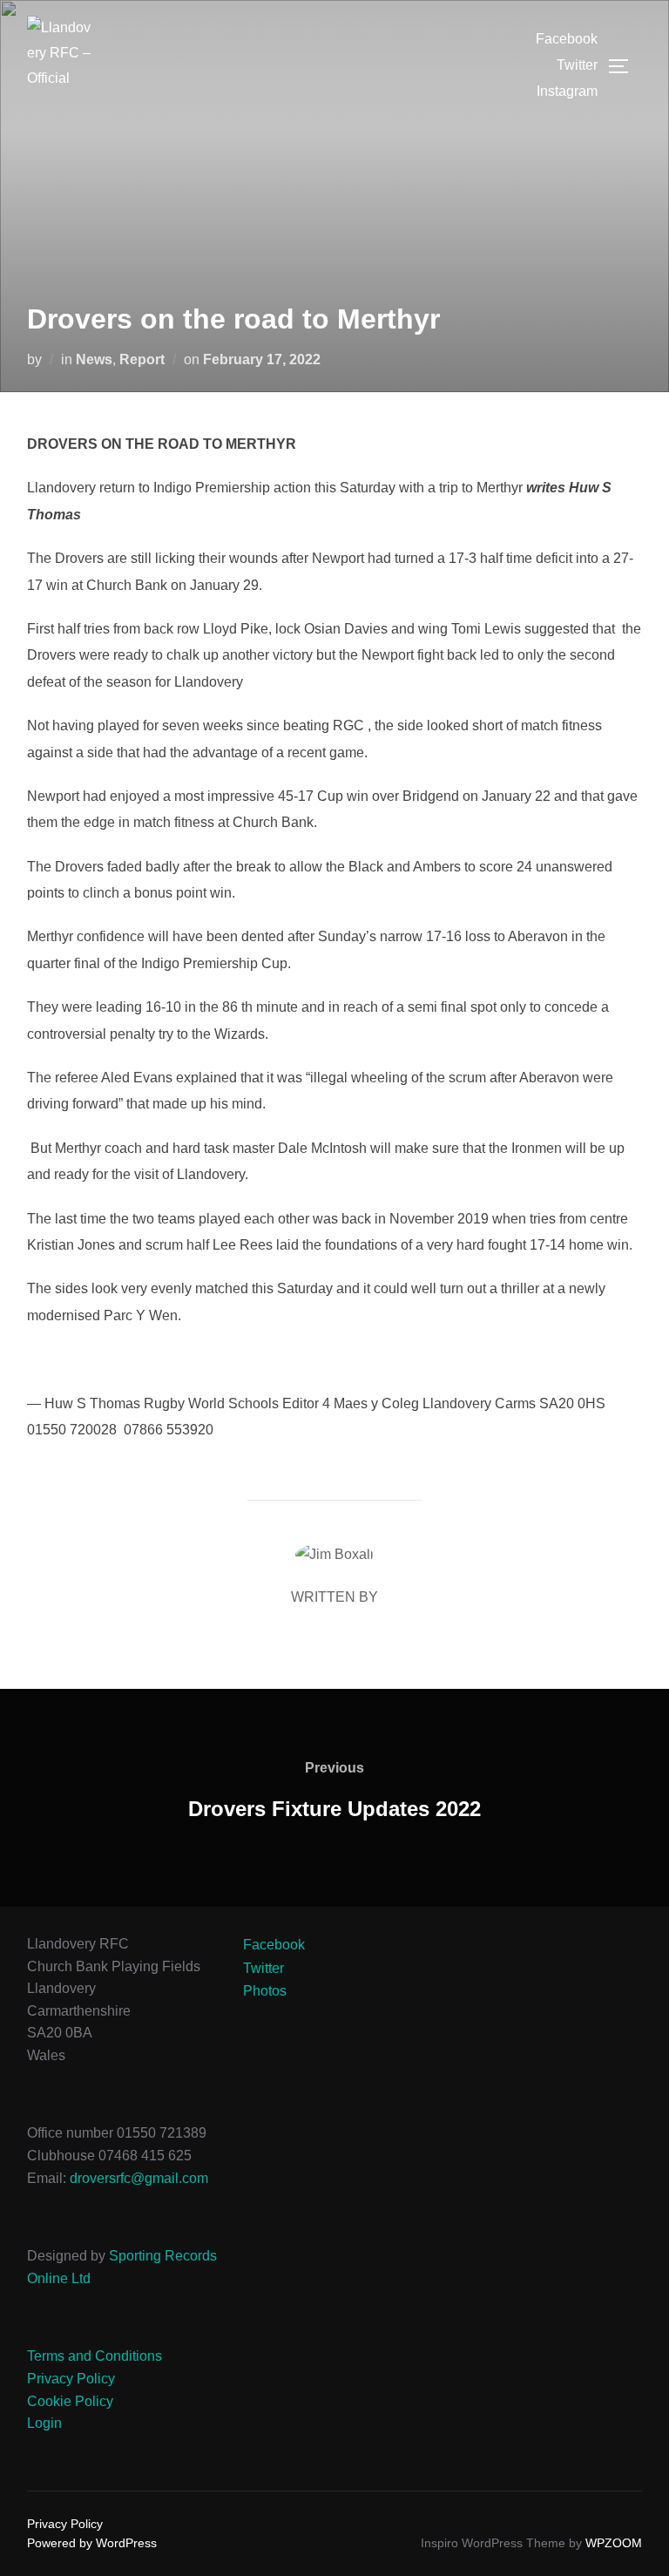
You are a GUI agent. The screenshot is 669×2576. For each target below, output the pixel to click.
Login (44, 2423)
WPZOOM (614, 2543)
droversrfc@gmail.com (139, 2178)
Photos (265, 1991)
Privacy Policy (71, 2379)
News (94, 359)
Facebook (567, 39)
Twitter (577, 65)
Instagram (567, 91)
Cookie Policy (70, 2401)
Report (142, 359)
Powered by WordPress (92, 2543)
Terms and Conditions (95, 2356)
